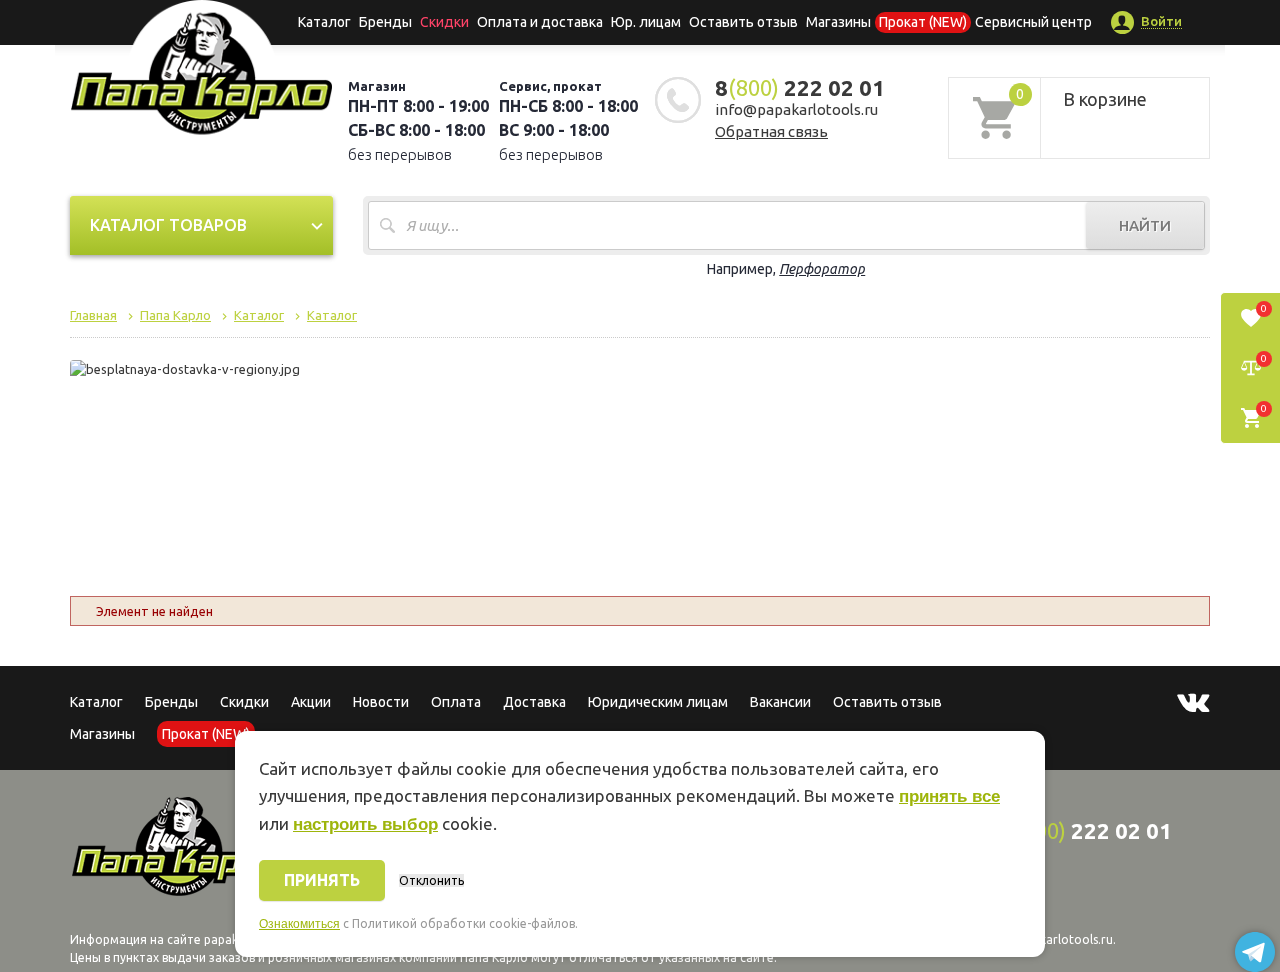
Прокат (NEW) (923, 22)
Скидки (244, 702)
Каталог (324, 22)
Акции (311, 702)
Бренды (385, 22)
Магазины (102, 734)
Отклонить (431, 880)
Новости (381, 702)
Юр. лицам (646, 22)
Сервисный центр (1033, 22)
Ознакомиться (299, 924)
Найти (1145, 225)
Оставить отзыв (743, 22)
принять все (949, 796)
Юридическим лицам (658, 702)
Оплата (456, 702)
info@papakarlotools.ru (796, 109)
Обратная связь (771, 131)
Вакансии (780, 702)
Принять (322, 880)
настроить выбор (365, 824)
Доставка (534, 702)
